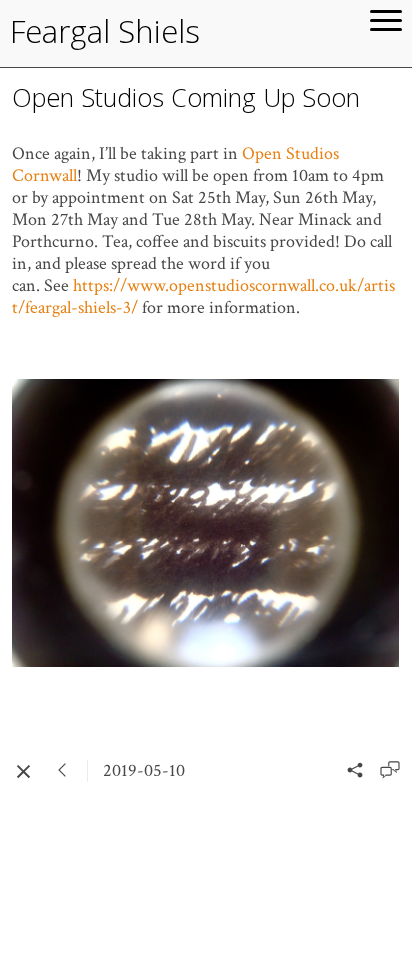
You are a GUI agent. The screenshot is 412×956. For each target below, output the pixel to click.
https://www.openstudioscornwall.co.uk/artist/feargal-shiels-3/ (203, 296)
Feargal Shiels (105, 31)
